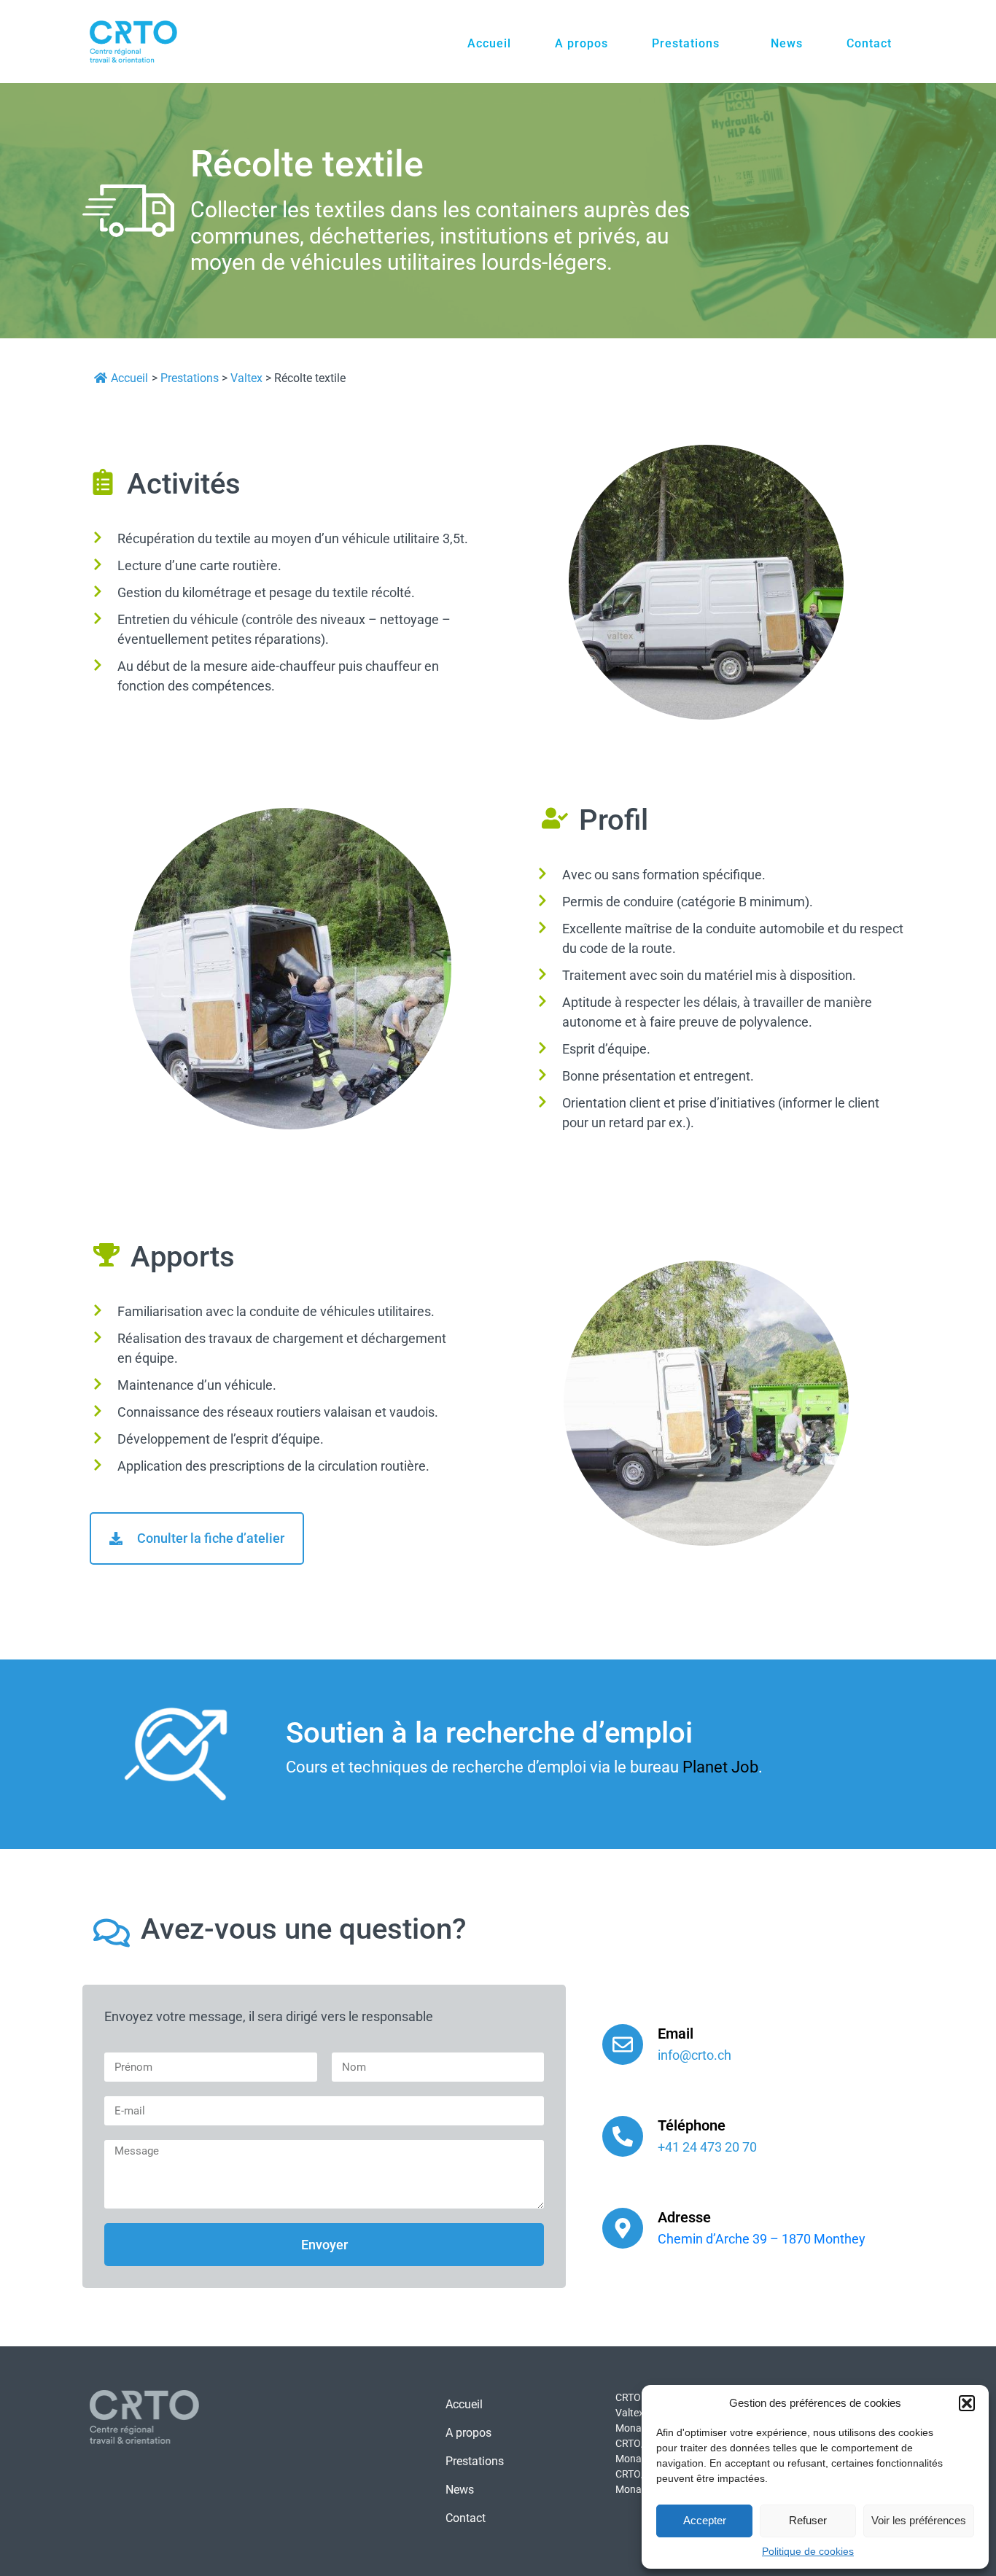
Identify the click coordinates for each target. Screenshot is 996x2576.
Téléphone (692, 2125)
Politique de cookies (808, 2551)
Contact (869, 43)
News (787, 43)
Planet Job (720, 1767)
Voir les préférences (919, 2520)
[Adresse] (623, 2228)
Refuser (808, 2520)
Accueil (489, 43)
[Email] (623, 2044)
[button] (967, 2403)
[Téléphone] (623, 2136)
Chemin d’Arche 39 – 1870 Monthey (762, 2239)
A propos (581, 43)
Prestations (686, 43)
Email (676, 2034)
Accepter (705, 2520)
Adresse (684, 2217)
